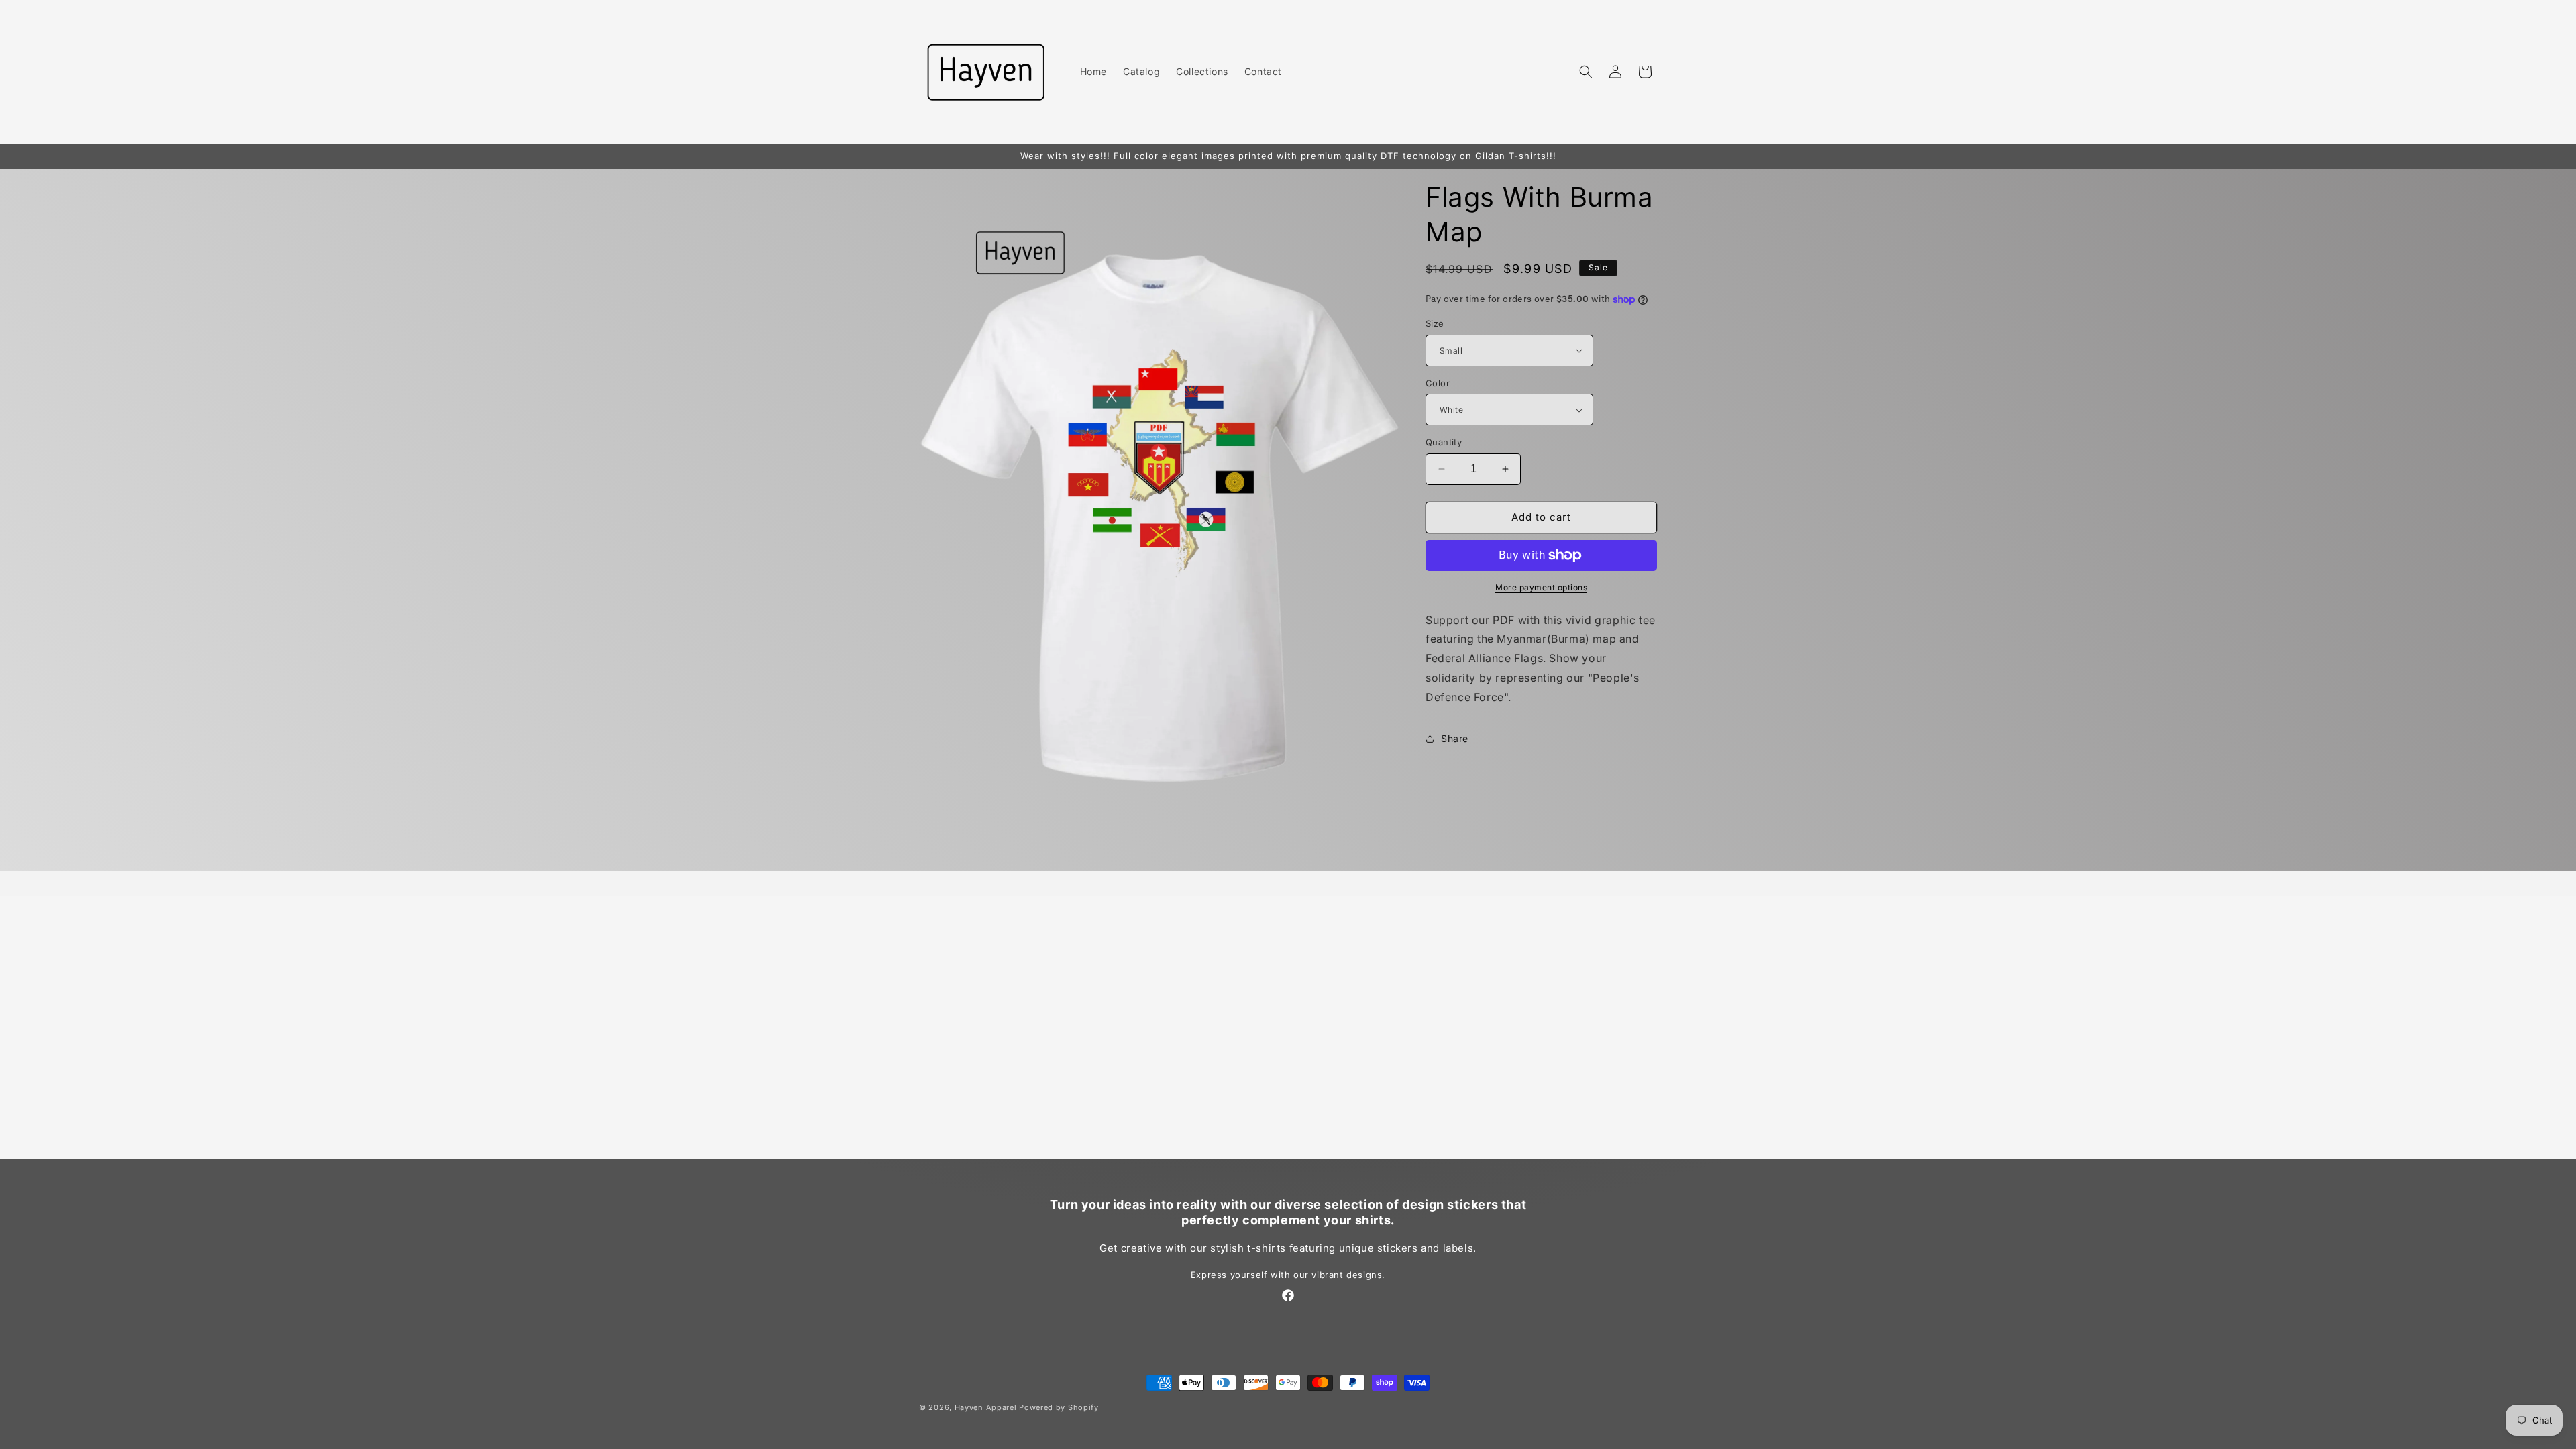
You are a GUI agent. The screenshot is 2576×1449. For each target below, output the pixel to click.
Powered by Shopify (1059, 1407)
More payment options (1541, 587)
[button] (1586, 72)
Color (1438, 383)
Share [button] (1455, 738)
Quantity (1444, 442)
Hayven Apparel (986, 1407)
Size (1435, 323)
